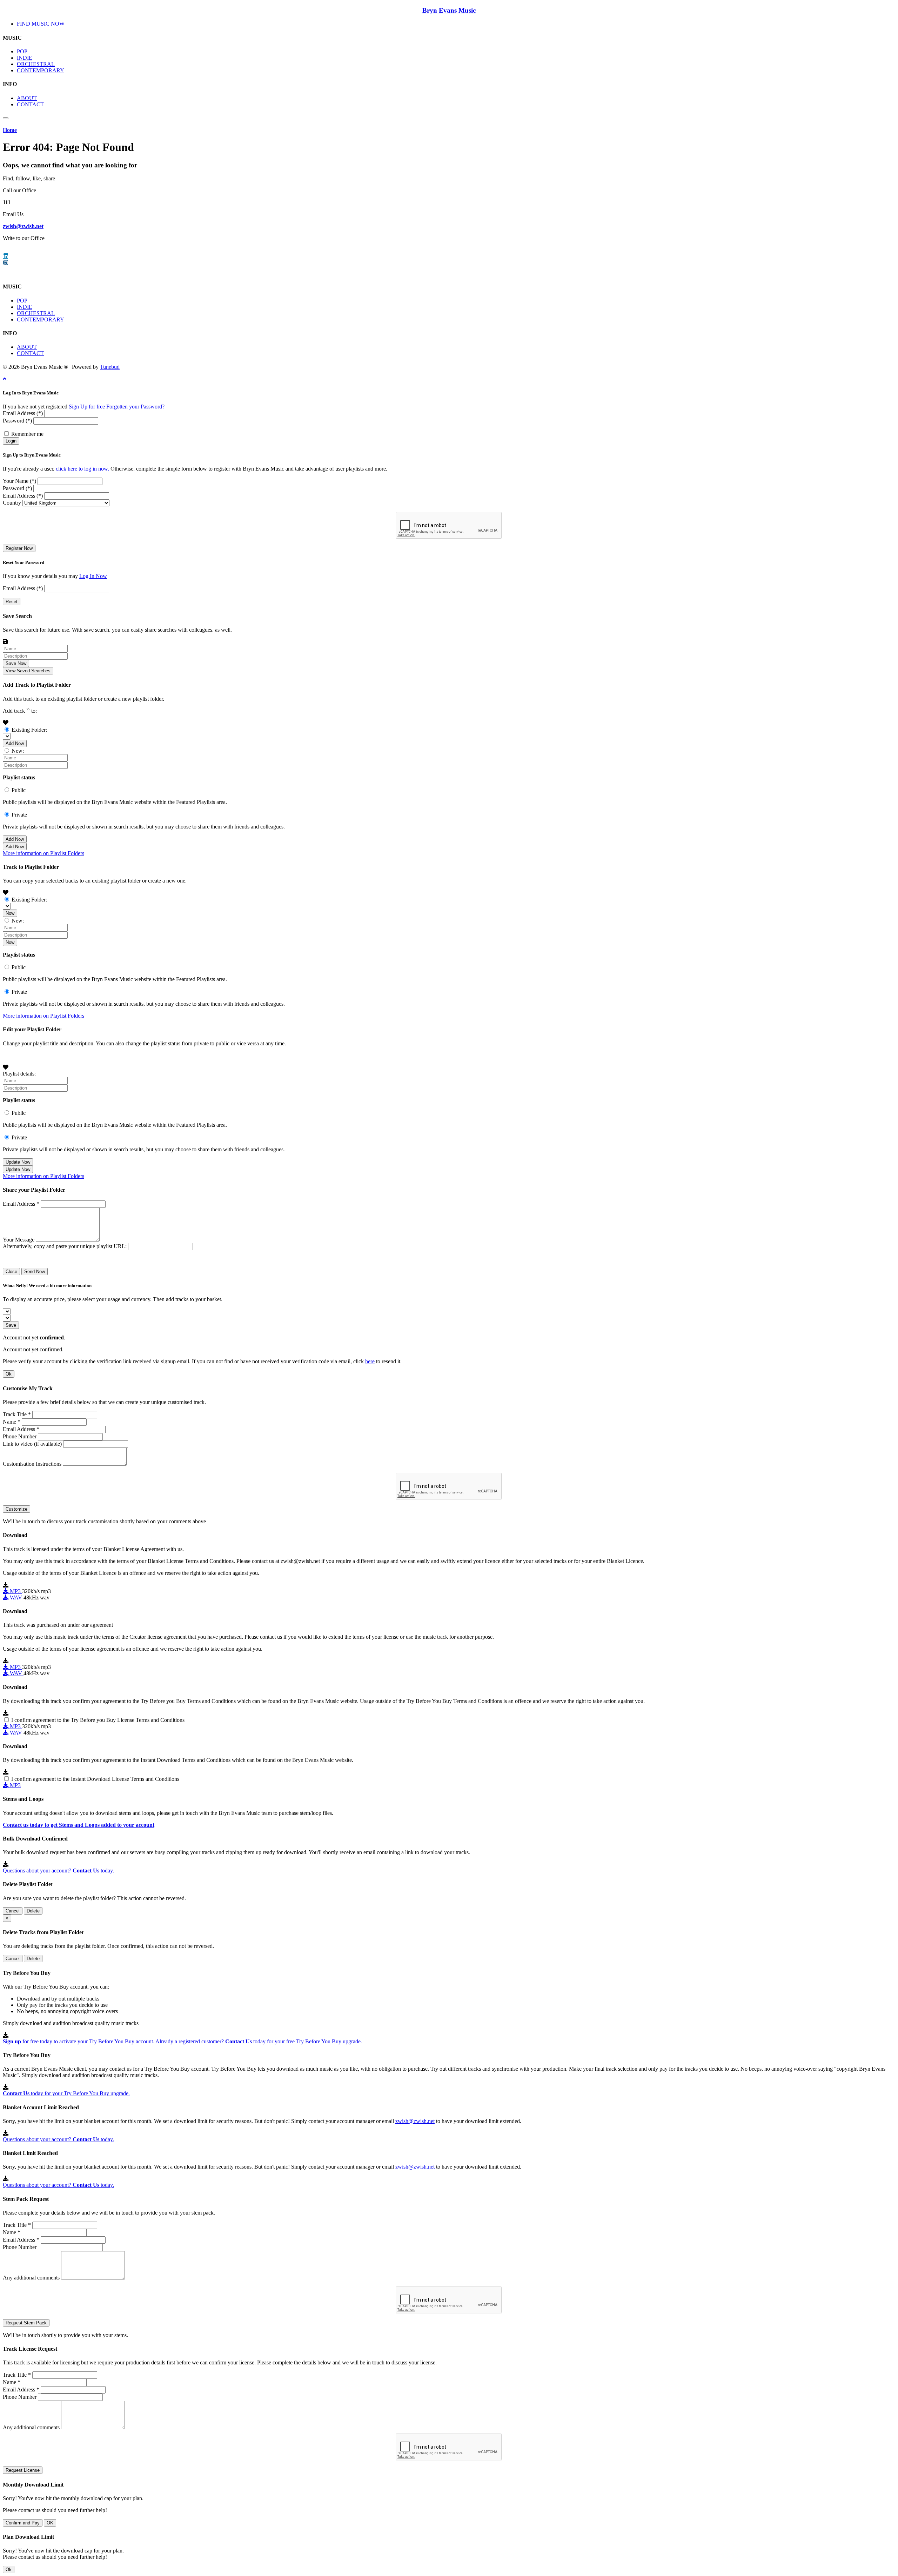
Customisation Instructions (32, 1464)
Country (12, 503)
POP (22, 51)
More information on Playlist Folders (43, 853)
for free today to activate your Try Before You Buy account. (79, 2041)
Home (10, 130)
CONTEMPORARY (41, 70)
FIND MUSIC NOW (41, 24)
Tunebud (110, 367)
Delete (33, 1911)
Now (10, 913)
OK (50, 2523)
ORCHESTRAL (36, 64)
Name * (12, 1422)
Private (19, 815)
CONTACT (30, 104)
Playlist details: (19, 1074)
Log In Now (93, 576)
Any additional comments (31, 2278)
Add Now (15, 743)
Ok (9, 1374)
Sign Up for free (87, 407)
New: (18, 751)
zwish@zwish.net (23, 226)
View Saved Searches (28, 671)
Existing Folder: (29, 730)
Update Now (18, 1162)
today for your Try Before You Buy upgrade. (66, 2093)
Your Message (19, 1240)
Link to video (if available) (32, 1444)
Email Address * (21, 1204)
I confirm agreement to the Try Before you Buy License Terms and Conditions (98, 1720)
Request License (23, 2470)
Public (19, 790)
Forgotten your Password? (135, 407)
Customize (16, 1509)
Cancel (13, 1911)
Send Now (35, 1272)
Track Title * (17, 1414)
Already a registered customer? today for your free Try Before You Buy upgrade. (259, 2041)
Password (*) (17, 421)
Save (11, 1325)
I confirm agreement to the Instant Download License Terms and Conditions (95, 1779)
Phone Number (20, 1436)
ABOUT (27, 98)
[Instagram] (5, 262)
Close (11, 1272)
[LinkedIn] (5, 256)
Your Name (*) (19, 481)
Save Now (16, 663)
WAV (16, 1597)
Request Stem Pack (26, 2323)
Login (11, 441)
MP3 (15, 1591)
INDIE (25, 58)
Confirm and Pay (23, 2523)
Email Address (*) (23, 413)
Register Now (19, 548)
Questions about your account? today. (58, 1871)
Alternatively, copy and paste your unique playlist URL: (65, 1246)
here (370, 1361)
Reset (12, 602)
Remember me (27, 434)
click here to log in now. (82, 469)
